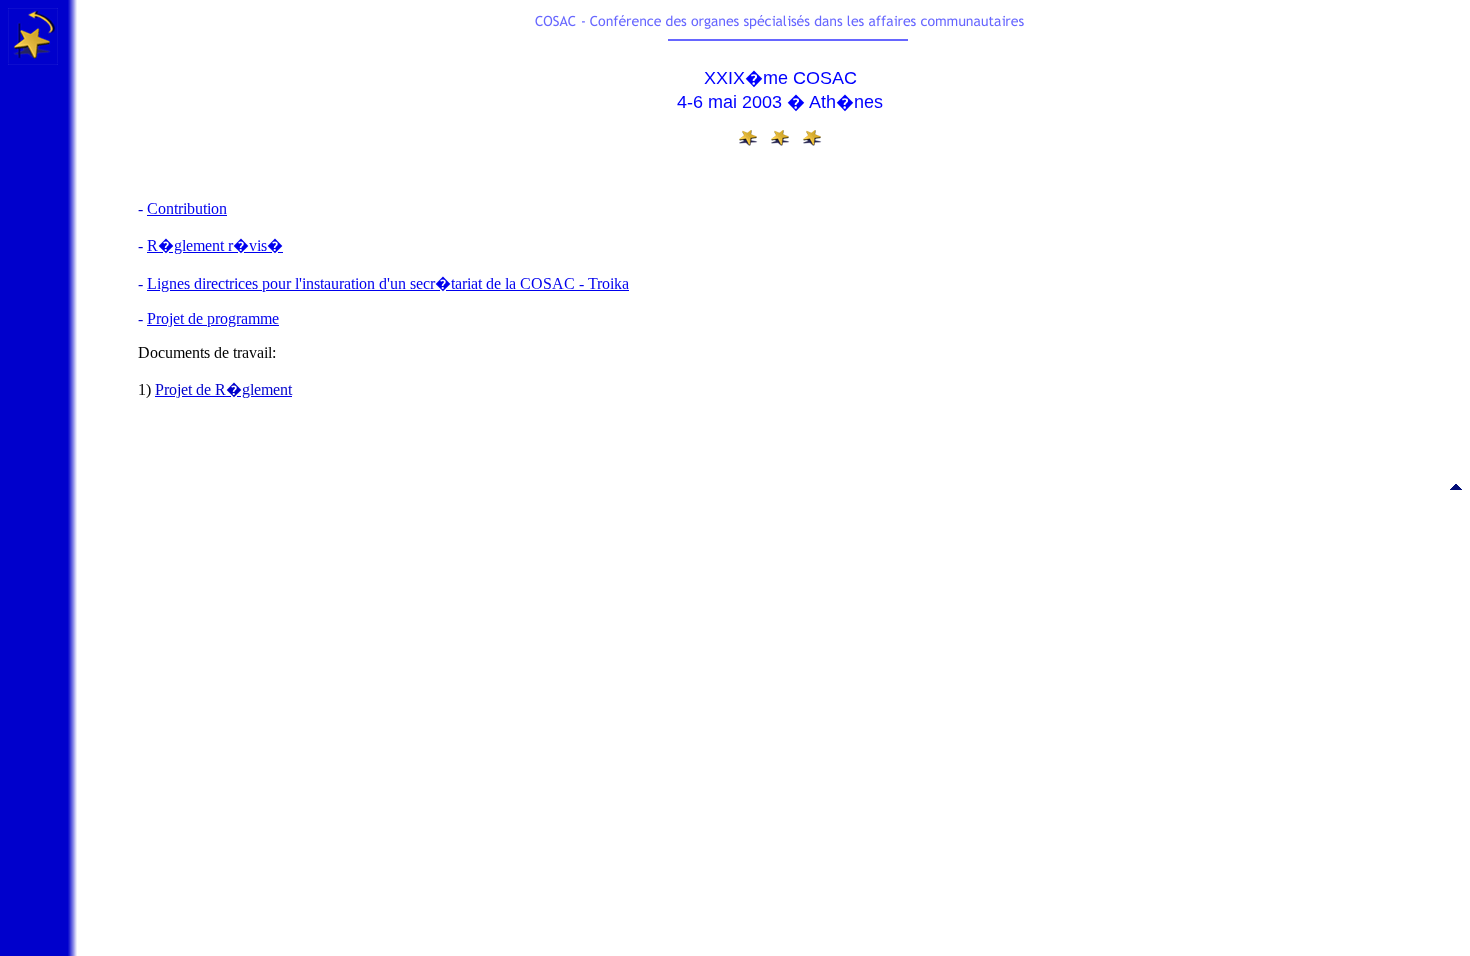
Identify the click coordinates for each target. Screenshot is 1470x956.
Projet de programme (213, 318)
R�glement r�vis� (215, 245)
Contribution (187, 208)
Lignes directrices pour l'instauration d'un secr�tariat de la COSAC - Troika (388, 283)
